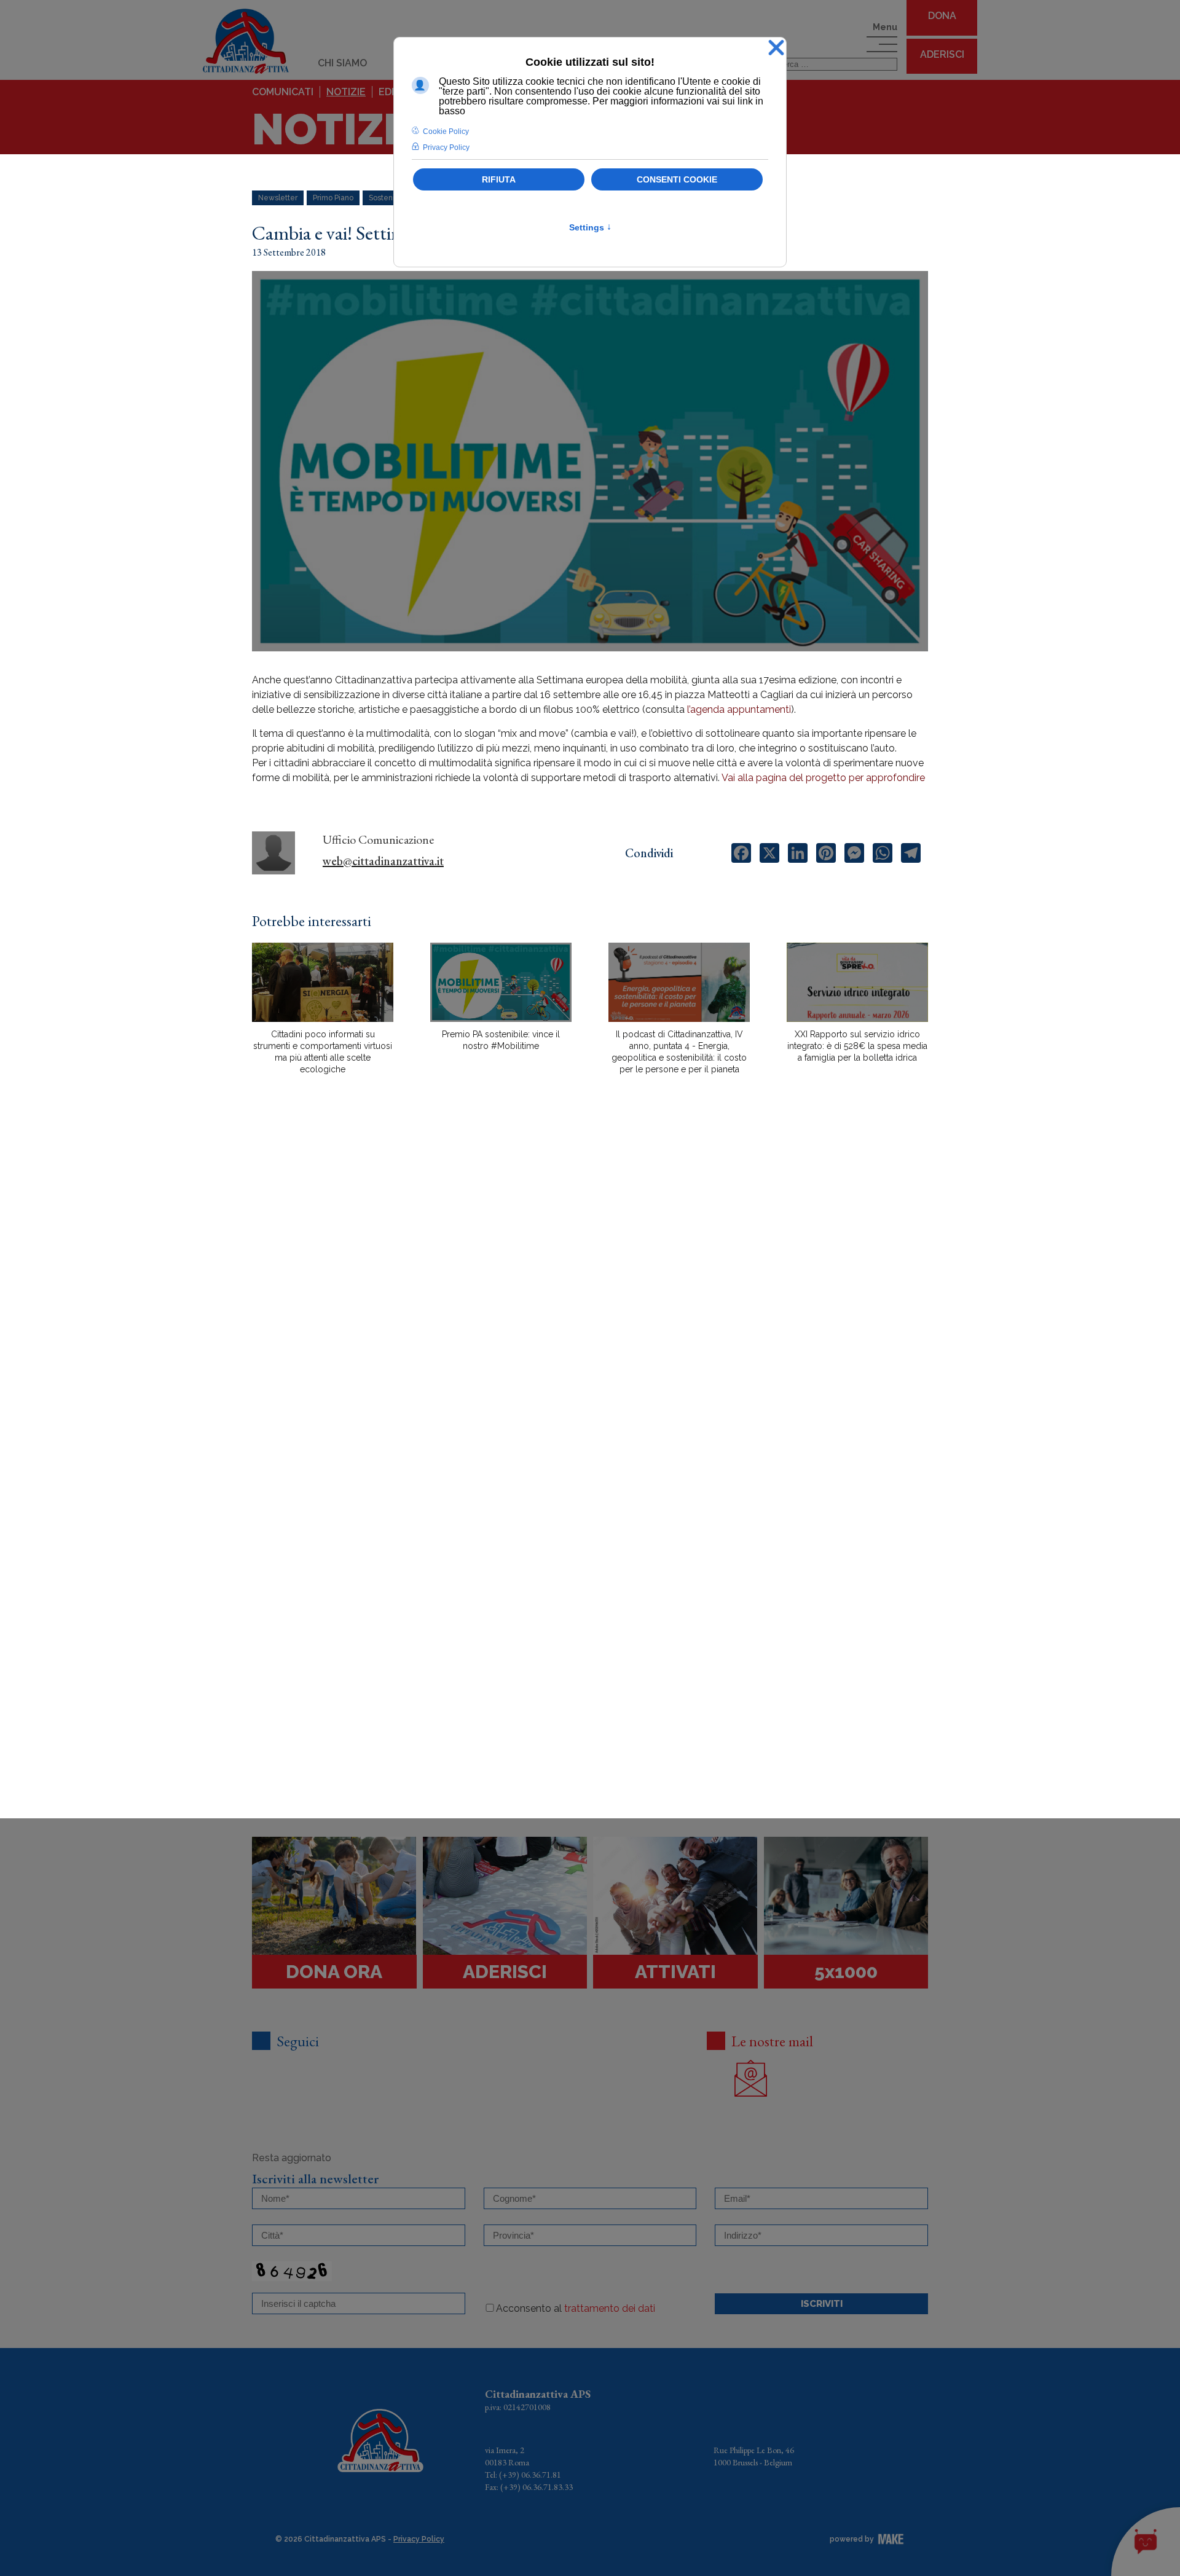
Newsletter (278, 198)
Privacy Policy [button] (446, 147)
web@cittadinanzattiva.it (383, 861)
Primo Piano (333, 198)
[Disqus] (590, 1299)
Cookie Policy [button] (446, 132)
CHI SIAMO (342, 63)
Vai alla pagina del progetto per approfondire (823, 778)
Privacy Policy (419, 2539)
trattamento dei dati (610, 2308)
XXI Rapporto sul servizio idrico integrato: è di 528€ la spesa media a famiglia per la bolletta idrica (857, 1046)
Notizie (346, 92)
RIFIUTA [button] (499, 179)
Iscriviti (822, 2304)
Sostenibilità (390, 198)
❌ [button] (776, 48)
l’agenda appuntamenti (739, 709)
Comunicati (283, 92)
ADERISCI (942, 54)
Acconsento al (576, 2308)
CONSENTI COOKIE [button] (677, 179)
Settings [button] (590, 227)
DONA (942, 16)
